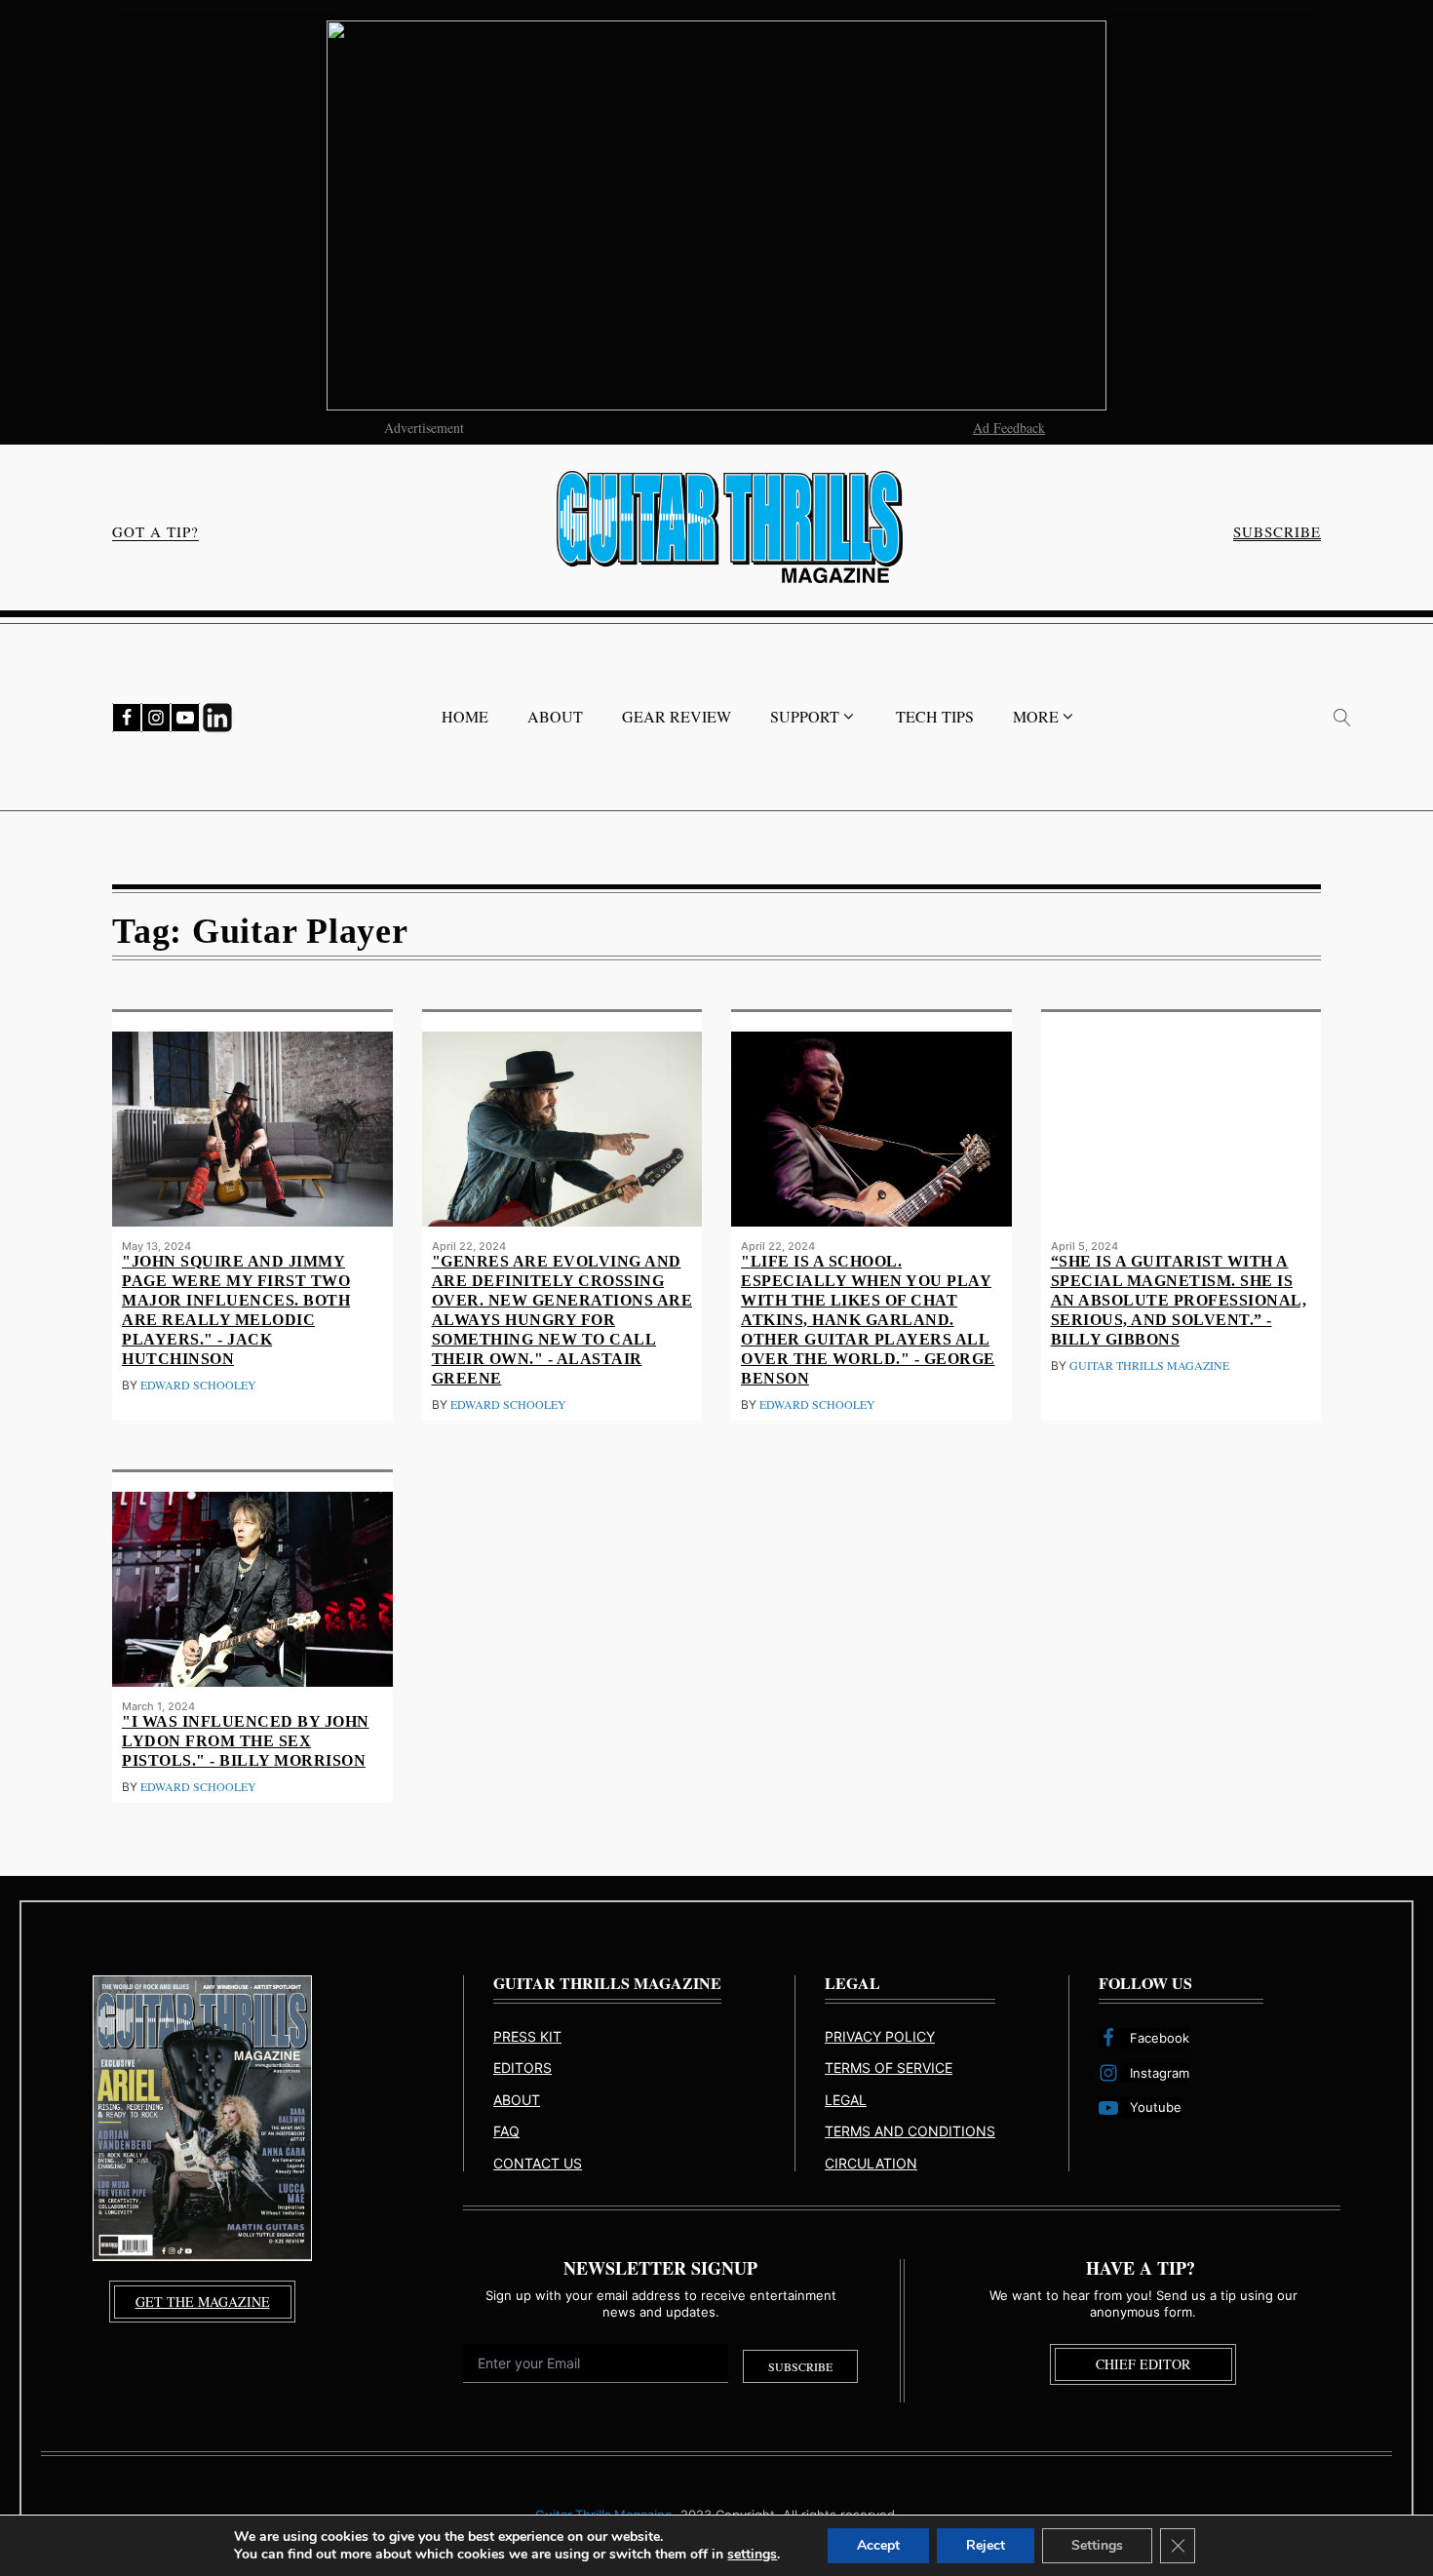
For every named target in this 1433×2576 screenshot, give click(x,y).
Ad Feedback (1009, 428)
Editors (523, 2068)
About (555, 716)
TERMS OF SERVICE (889, 2068)
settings (752, 2555)
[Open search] (1342, 718)
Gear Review (677, 716)
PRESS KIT (527, 2036)
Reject (986, 2545)
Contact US (538, 2163)
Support (805, 716)
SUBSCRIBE (1277, 532)
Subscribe (800, 2366)
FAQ (506, 2131)
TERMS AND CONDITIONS (910, 2131)
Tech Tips (935, 716)
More (1036, 716)
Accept (878, 2545)
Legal (846, 2100)
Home (465, 716)
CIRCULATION (871, 2163)
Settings (1097, 2545)
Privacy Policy (880, 2036)
